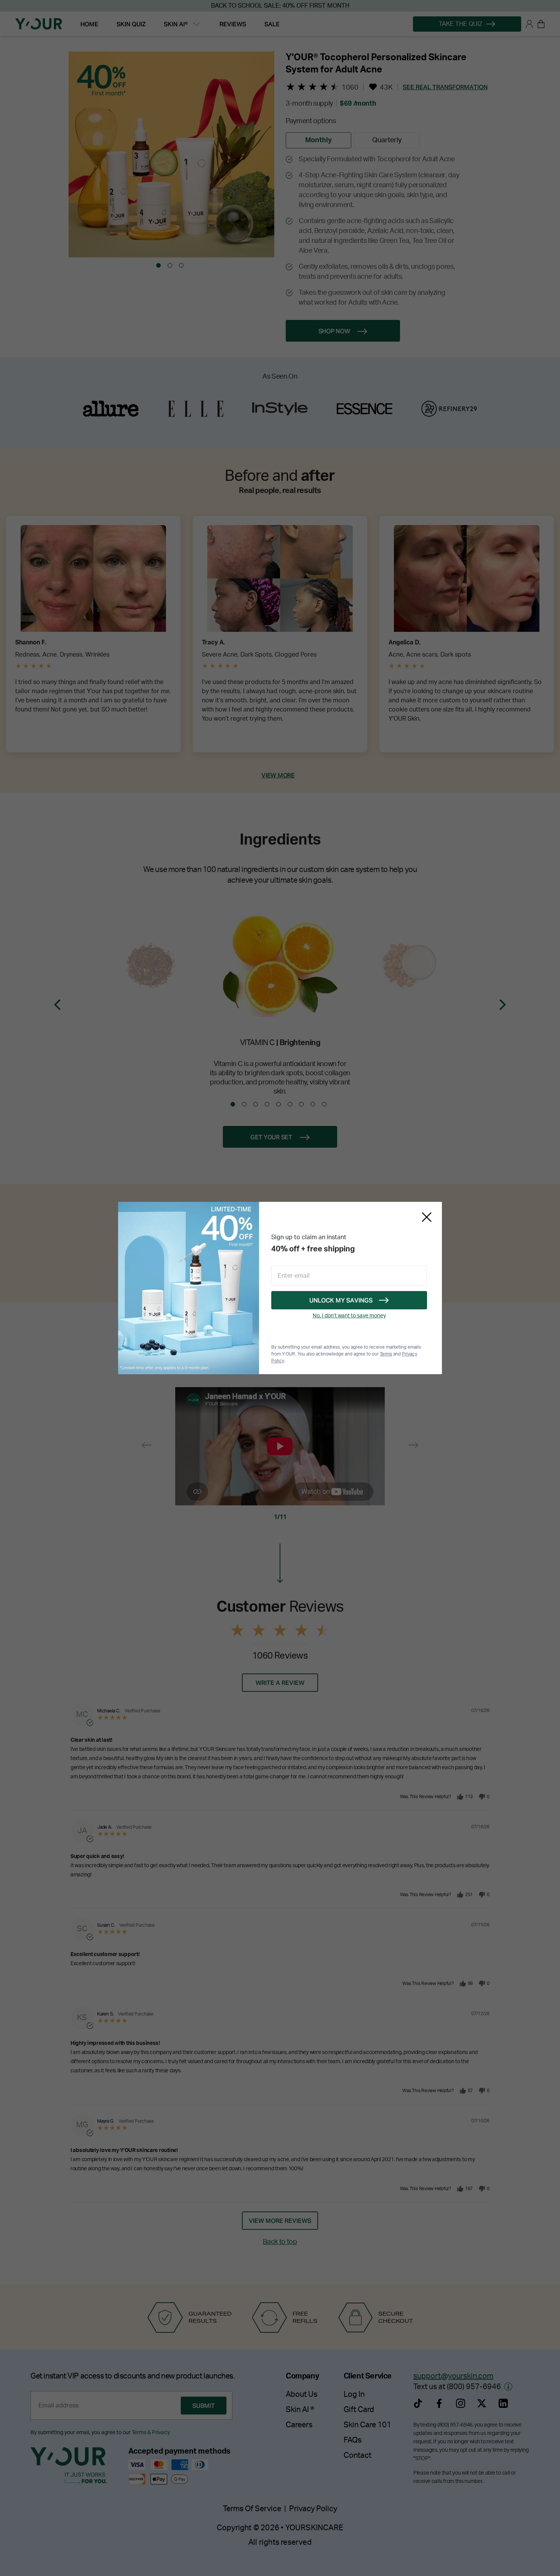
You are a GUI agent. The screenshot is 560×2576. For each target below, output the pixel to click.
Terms (386, 1354)
